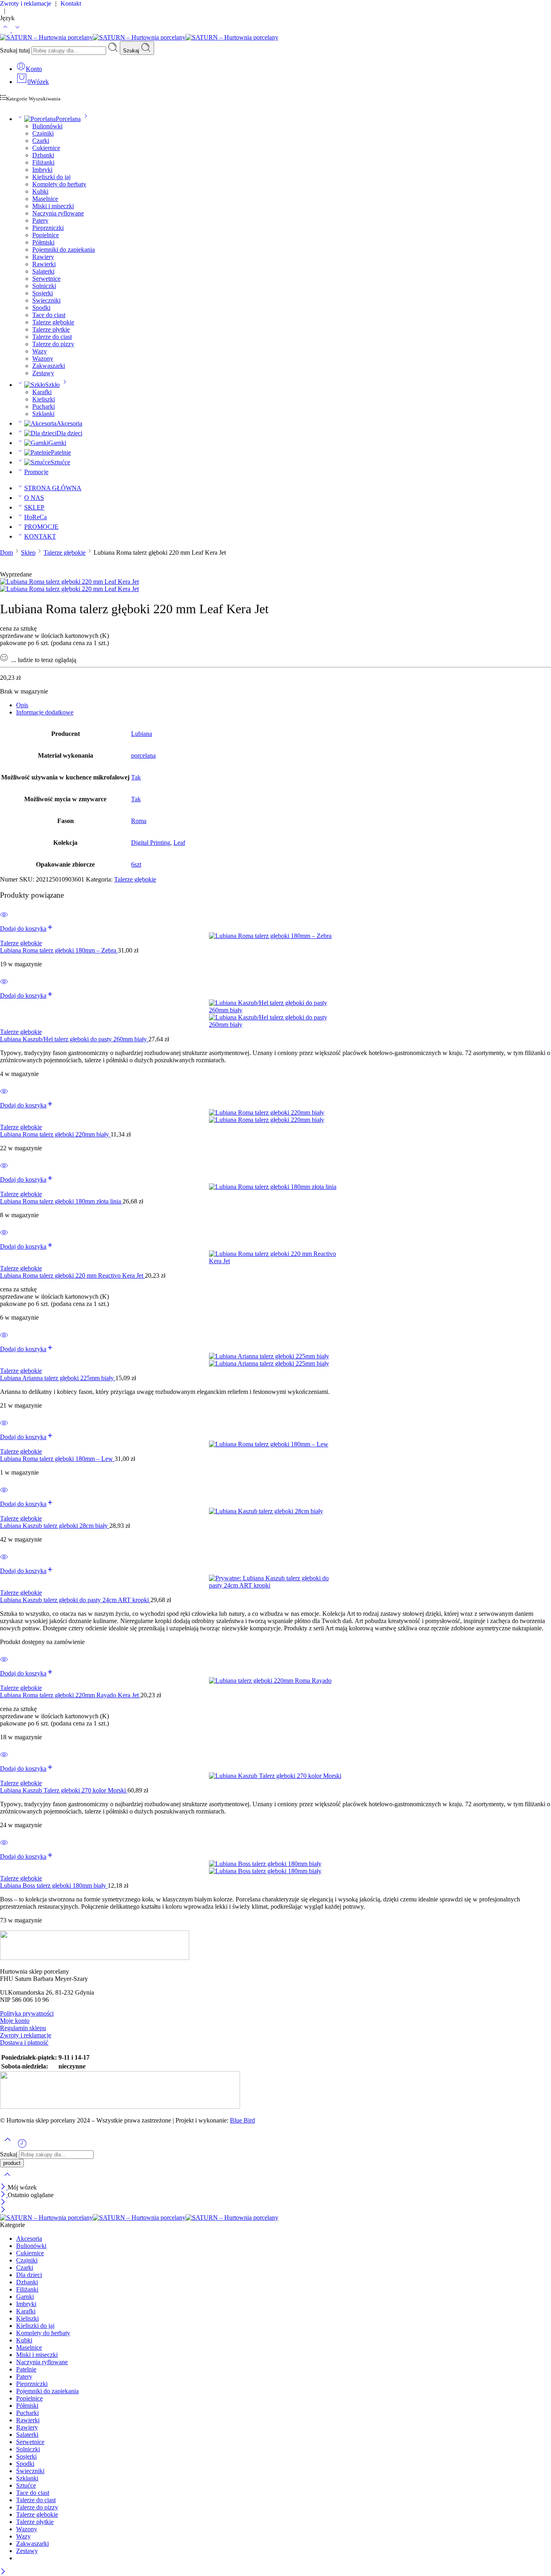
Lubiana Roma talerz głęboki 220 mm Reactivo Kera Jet (72, 1275)
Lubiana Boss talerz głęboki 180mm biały (54, 1886)
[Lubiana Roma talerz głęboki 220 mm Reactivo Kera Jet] (275, 1258)
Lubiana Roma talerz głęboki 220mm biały (55, 1134)
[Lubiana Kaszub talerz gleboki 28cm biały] (275, 1511)
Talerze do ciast (52, 337)
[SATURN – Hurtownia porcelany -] (139, 37)
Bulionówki (47, 126)
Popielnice (46, 235)
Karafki (42, 392)
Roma (139, 821)
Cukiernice (46, 148)
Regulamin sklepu (23, 2028)
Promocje (36, 472)
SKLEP (34, 507)
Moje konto (15, 2021)
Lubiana (142, 734)
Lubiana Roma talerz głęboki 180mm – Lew (57, 1459)
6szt (136, 864)
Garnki (57, 443)
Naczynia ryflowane (58, 213)
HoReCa (35, 517)
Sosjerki (43, 293)
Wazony (43, 358)
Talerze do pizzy (53, 344)
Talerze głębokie (53, 322)
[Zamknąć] (4, 2187)
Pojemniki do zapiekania (64, 250)
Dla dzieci (69, 433)
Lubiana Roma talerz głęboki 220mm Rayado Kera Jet (70, 1695)
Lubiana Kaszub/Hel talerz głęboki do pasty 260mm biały (74, 1039)
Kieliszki (44, 399)
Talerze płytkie (51, 329)
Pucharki (44, 406)
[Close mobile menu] (3, 2210)
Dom (6, 553)
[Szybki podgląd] (4, 920)
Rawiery (43, 257)
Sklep (28, 553)
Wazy (40, 351)
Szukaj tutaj (16, 50)
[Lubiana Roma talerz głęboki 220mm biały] (275, 1116)
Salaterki (43, 271)
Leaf (179, 843)
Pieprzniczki (48, 228)
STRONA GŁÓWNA (53, 488)
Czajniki (43, 133)
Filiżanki (43, 162)
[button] (27, 929)
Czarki (41, 141)
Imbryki (42, 170)
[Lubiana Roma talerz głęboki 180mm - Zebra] (275, 936)
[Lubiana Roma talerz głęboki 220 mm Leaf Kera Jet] (69, 582)
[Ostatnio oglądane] (22, 2147)
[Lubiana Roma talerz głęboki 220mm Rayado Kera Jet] (275, 1681)
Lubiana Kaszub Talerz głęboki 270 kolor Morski (64, 1790)
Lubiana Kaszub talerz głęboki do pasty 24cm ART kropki (75, 1600)
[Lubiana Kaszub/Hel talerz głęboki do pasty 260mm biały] (275, 1014)
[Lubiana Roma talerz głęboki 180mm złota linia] (275, 1187)
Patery (40, 220)
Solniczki (44, 286)
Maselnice (45, 199)
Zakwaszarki (49, 366)
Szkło (52, 385)
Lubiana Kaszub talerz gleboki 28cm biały (55, 1526)
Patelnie (61, 452)
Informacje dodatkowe (45, 712)
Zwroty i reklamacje (26, 2035)
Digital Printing (151, 843)
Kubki (40, 191)
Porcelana (68, 119)
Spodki (41, 308)
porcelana (143, 755)
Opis (22, 705)
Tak (136, 777)
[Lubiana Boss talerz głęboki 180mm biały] (275, 1868)
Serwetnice (46, 279)
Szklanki (43, 414)
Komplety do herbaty (59, 184)
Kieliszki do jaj (51, 177)
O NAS (34, 498)
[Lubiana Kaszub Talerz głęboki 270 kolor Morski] (275, 1776)
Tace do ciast (49, 315)
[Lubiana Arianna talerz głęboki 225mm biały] (275, 1360)
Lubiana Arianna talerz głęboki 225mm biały (58, 1378)
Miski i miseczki (53, 206)
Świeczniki (46, 300)
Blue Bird (242, 2120)
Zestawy (43, 373)
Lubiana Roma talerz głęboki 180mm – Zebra (59, 950)
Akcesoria (69, 423)
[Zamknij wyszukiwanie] (7, 2180)
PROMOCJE (41, 527)
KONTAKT (40, 536)
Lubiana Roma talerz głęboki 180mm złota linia (61, 1201)
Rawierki (44, 264)
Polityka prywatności (27, 2013)
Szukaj (132, 51)
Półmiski (43, 242)
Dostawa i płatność (24, 2042)
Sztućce (60, 462)
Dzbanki (43, 155)
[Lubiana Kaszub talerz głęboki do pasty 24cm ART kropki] (275, 1582)
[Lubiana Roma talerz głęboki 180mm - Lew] (275, 1444)
